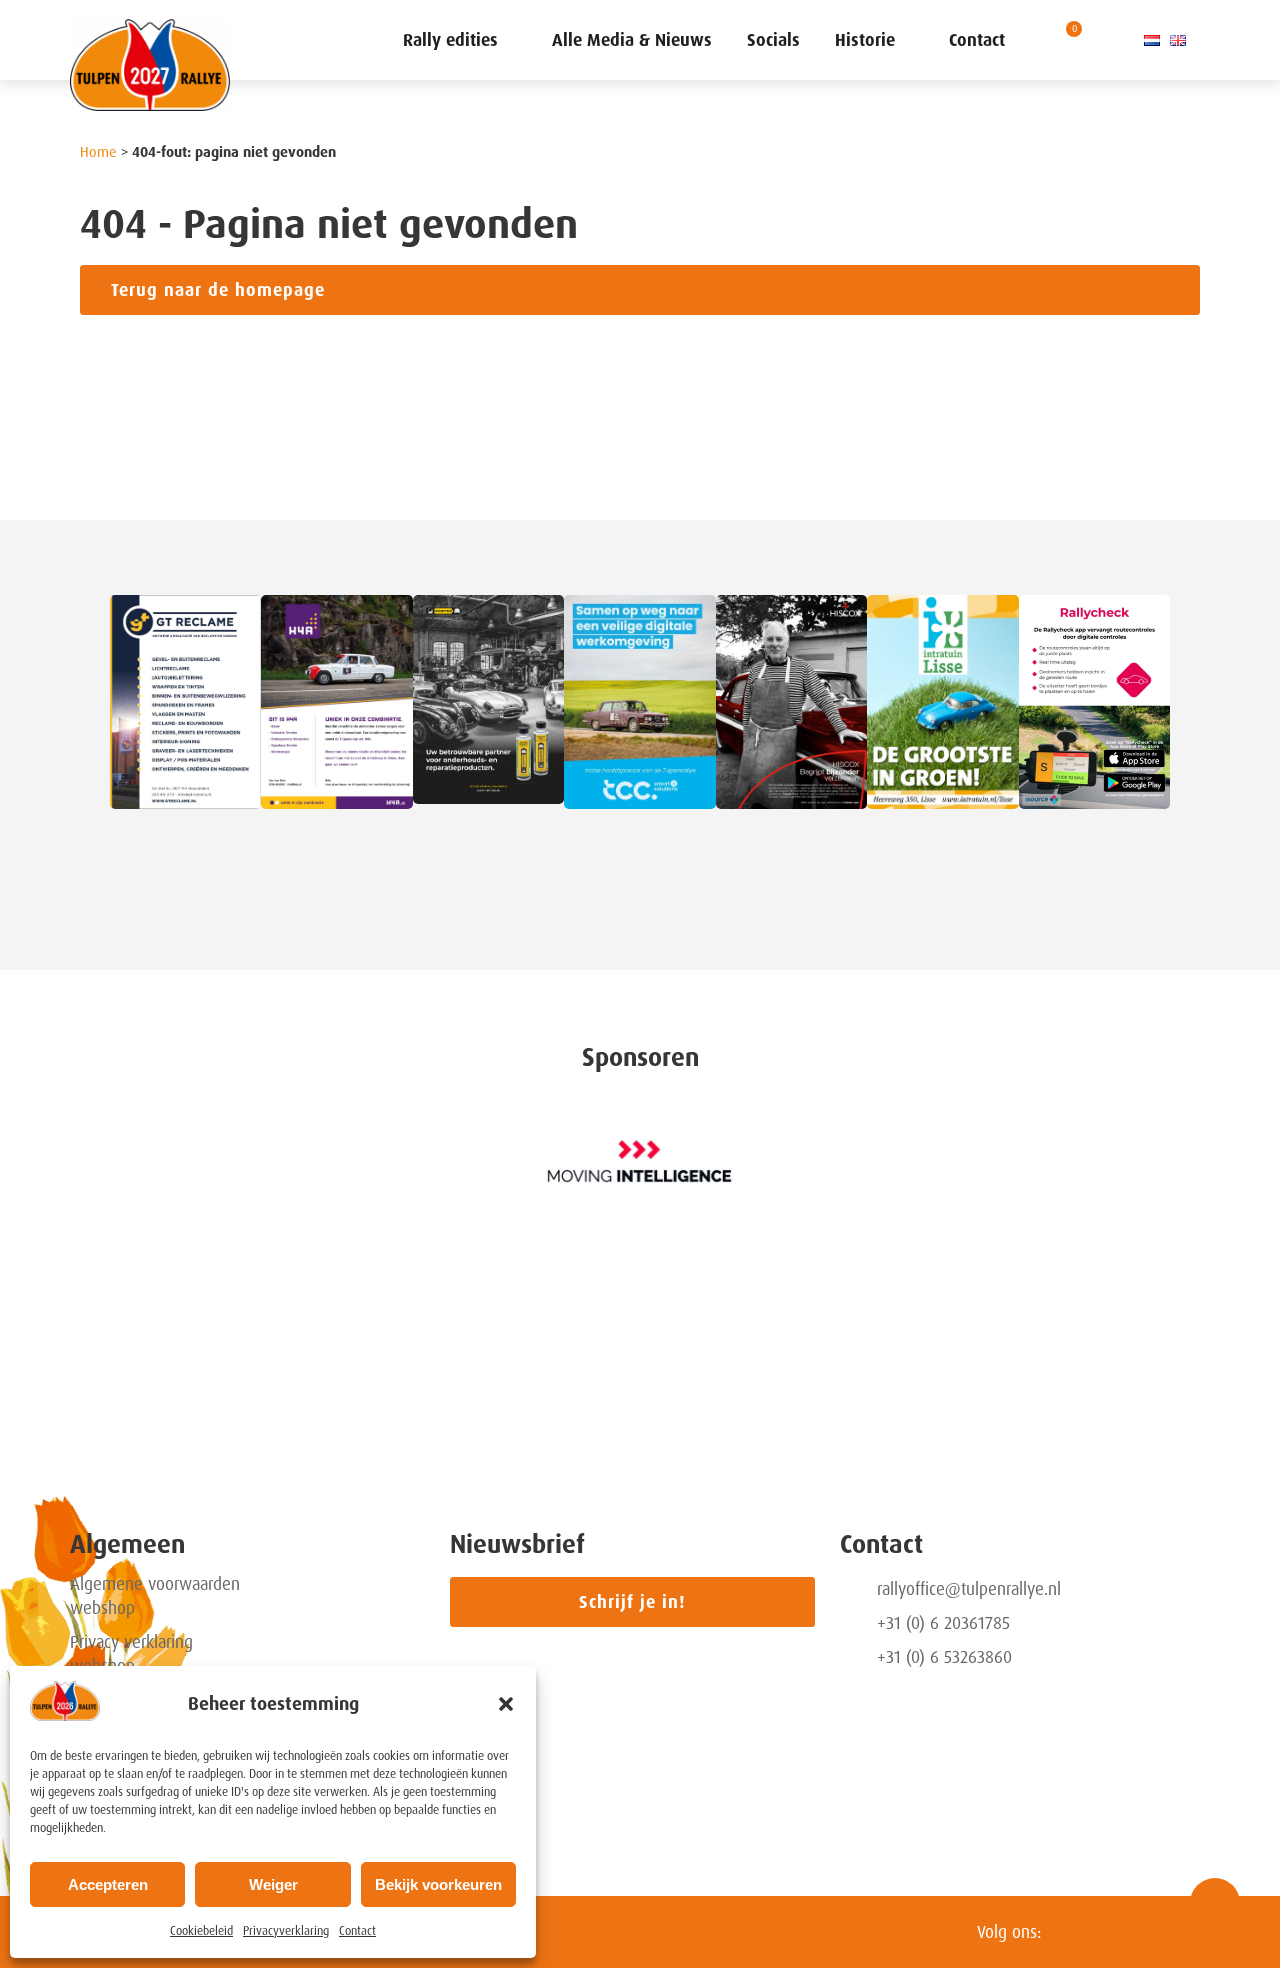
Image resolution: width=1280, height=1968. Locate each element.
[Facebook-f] (1143, 1932)
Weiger (273, 1884)
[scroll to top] (1215, 1903)
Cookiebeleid (201, 1931)
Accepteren (108, 1884)
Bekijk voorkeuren (438, 1884)
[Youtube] (1185, 1932)
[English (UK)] (1178, 40)
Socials (773, 40)
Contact (357, 1931)
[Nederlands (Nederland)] (1152, 40)
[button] (506, 1704)
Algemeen (127, 1544)
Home (98, 152)
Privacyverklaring (286, 1931)
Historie (865, 40)
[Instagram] (1101, 1932)
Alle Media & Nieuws (632, 40)
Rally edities (450, 40)
